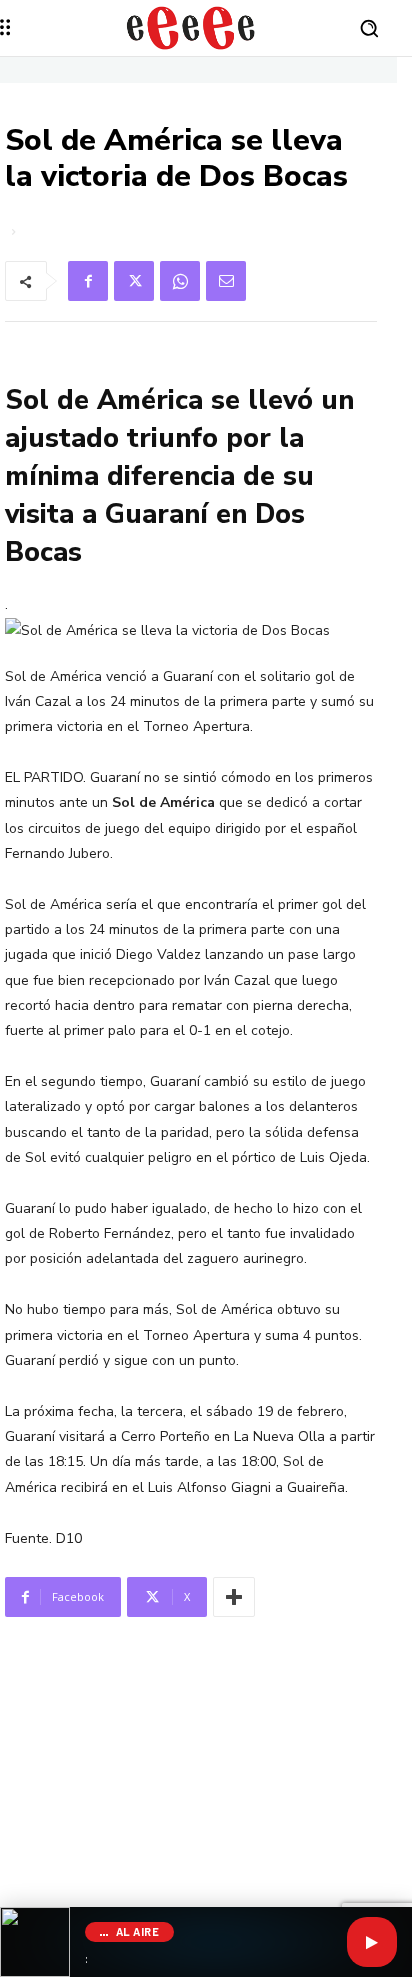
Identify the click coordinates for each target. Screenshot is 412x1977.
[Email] (226, 281)
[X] (134, 281)
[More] (234, 1597)
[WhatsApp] (180, 281)
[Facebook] (88, 281)
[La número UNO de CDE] (190, 28)
